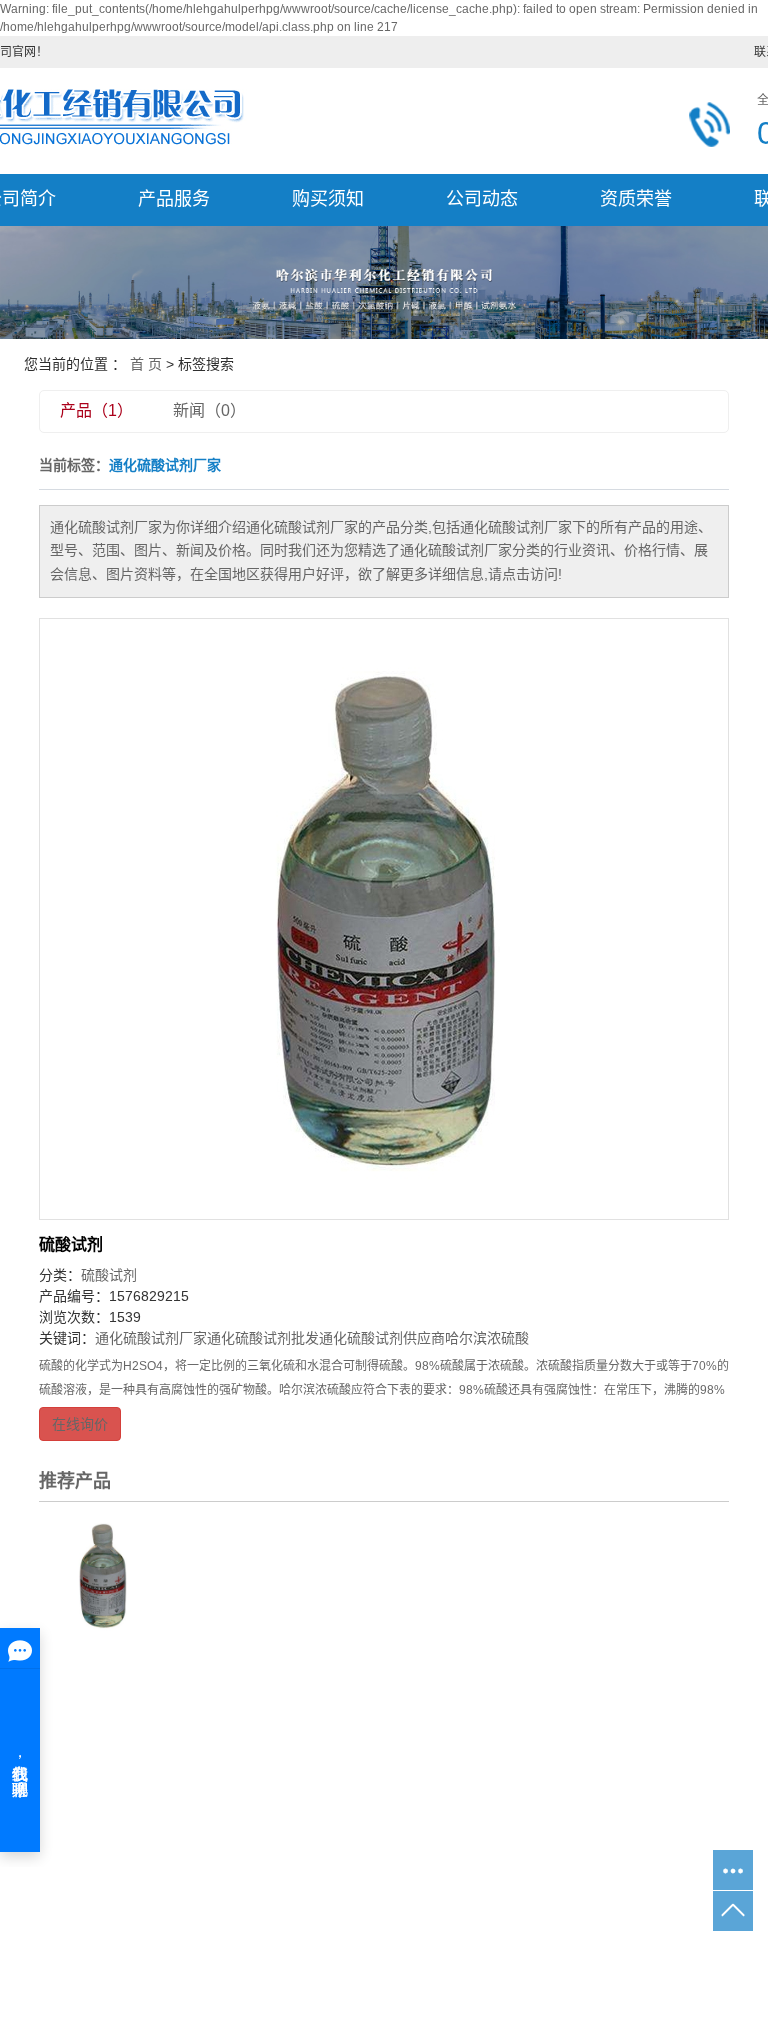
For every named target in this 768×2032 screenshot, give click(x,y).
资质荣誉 (636, 199)
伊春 (655, 1962)
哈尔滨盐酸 (491, 1930)
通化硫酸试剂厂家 (151, 1338)
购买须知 (328, 199)
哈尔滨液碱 (407, 1930)
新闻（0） (209, 410)
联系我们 (660, 1749)
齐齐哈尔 (495, 1962)
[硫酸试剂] (384, 919)
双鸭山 (699, 1962)
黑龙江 (383, 1962)
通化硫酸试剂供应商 (382, 1338)
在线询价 (80, 1424)
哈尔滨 (435, 1962)
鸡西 (583, 1962)
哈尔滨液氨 (323, 1930)
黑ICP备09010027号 (272, 1994)
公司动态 (482, 199)
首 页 (146, 364)
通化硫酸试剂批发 (263, 1338)
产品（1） (96, 410)
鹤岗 (547, 1962)
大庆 (619, 1962)
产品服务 (174, 199)
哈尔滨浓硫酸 (487, 1338)
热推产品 (231, 1962)
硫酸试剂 (71, 1244)
